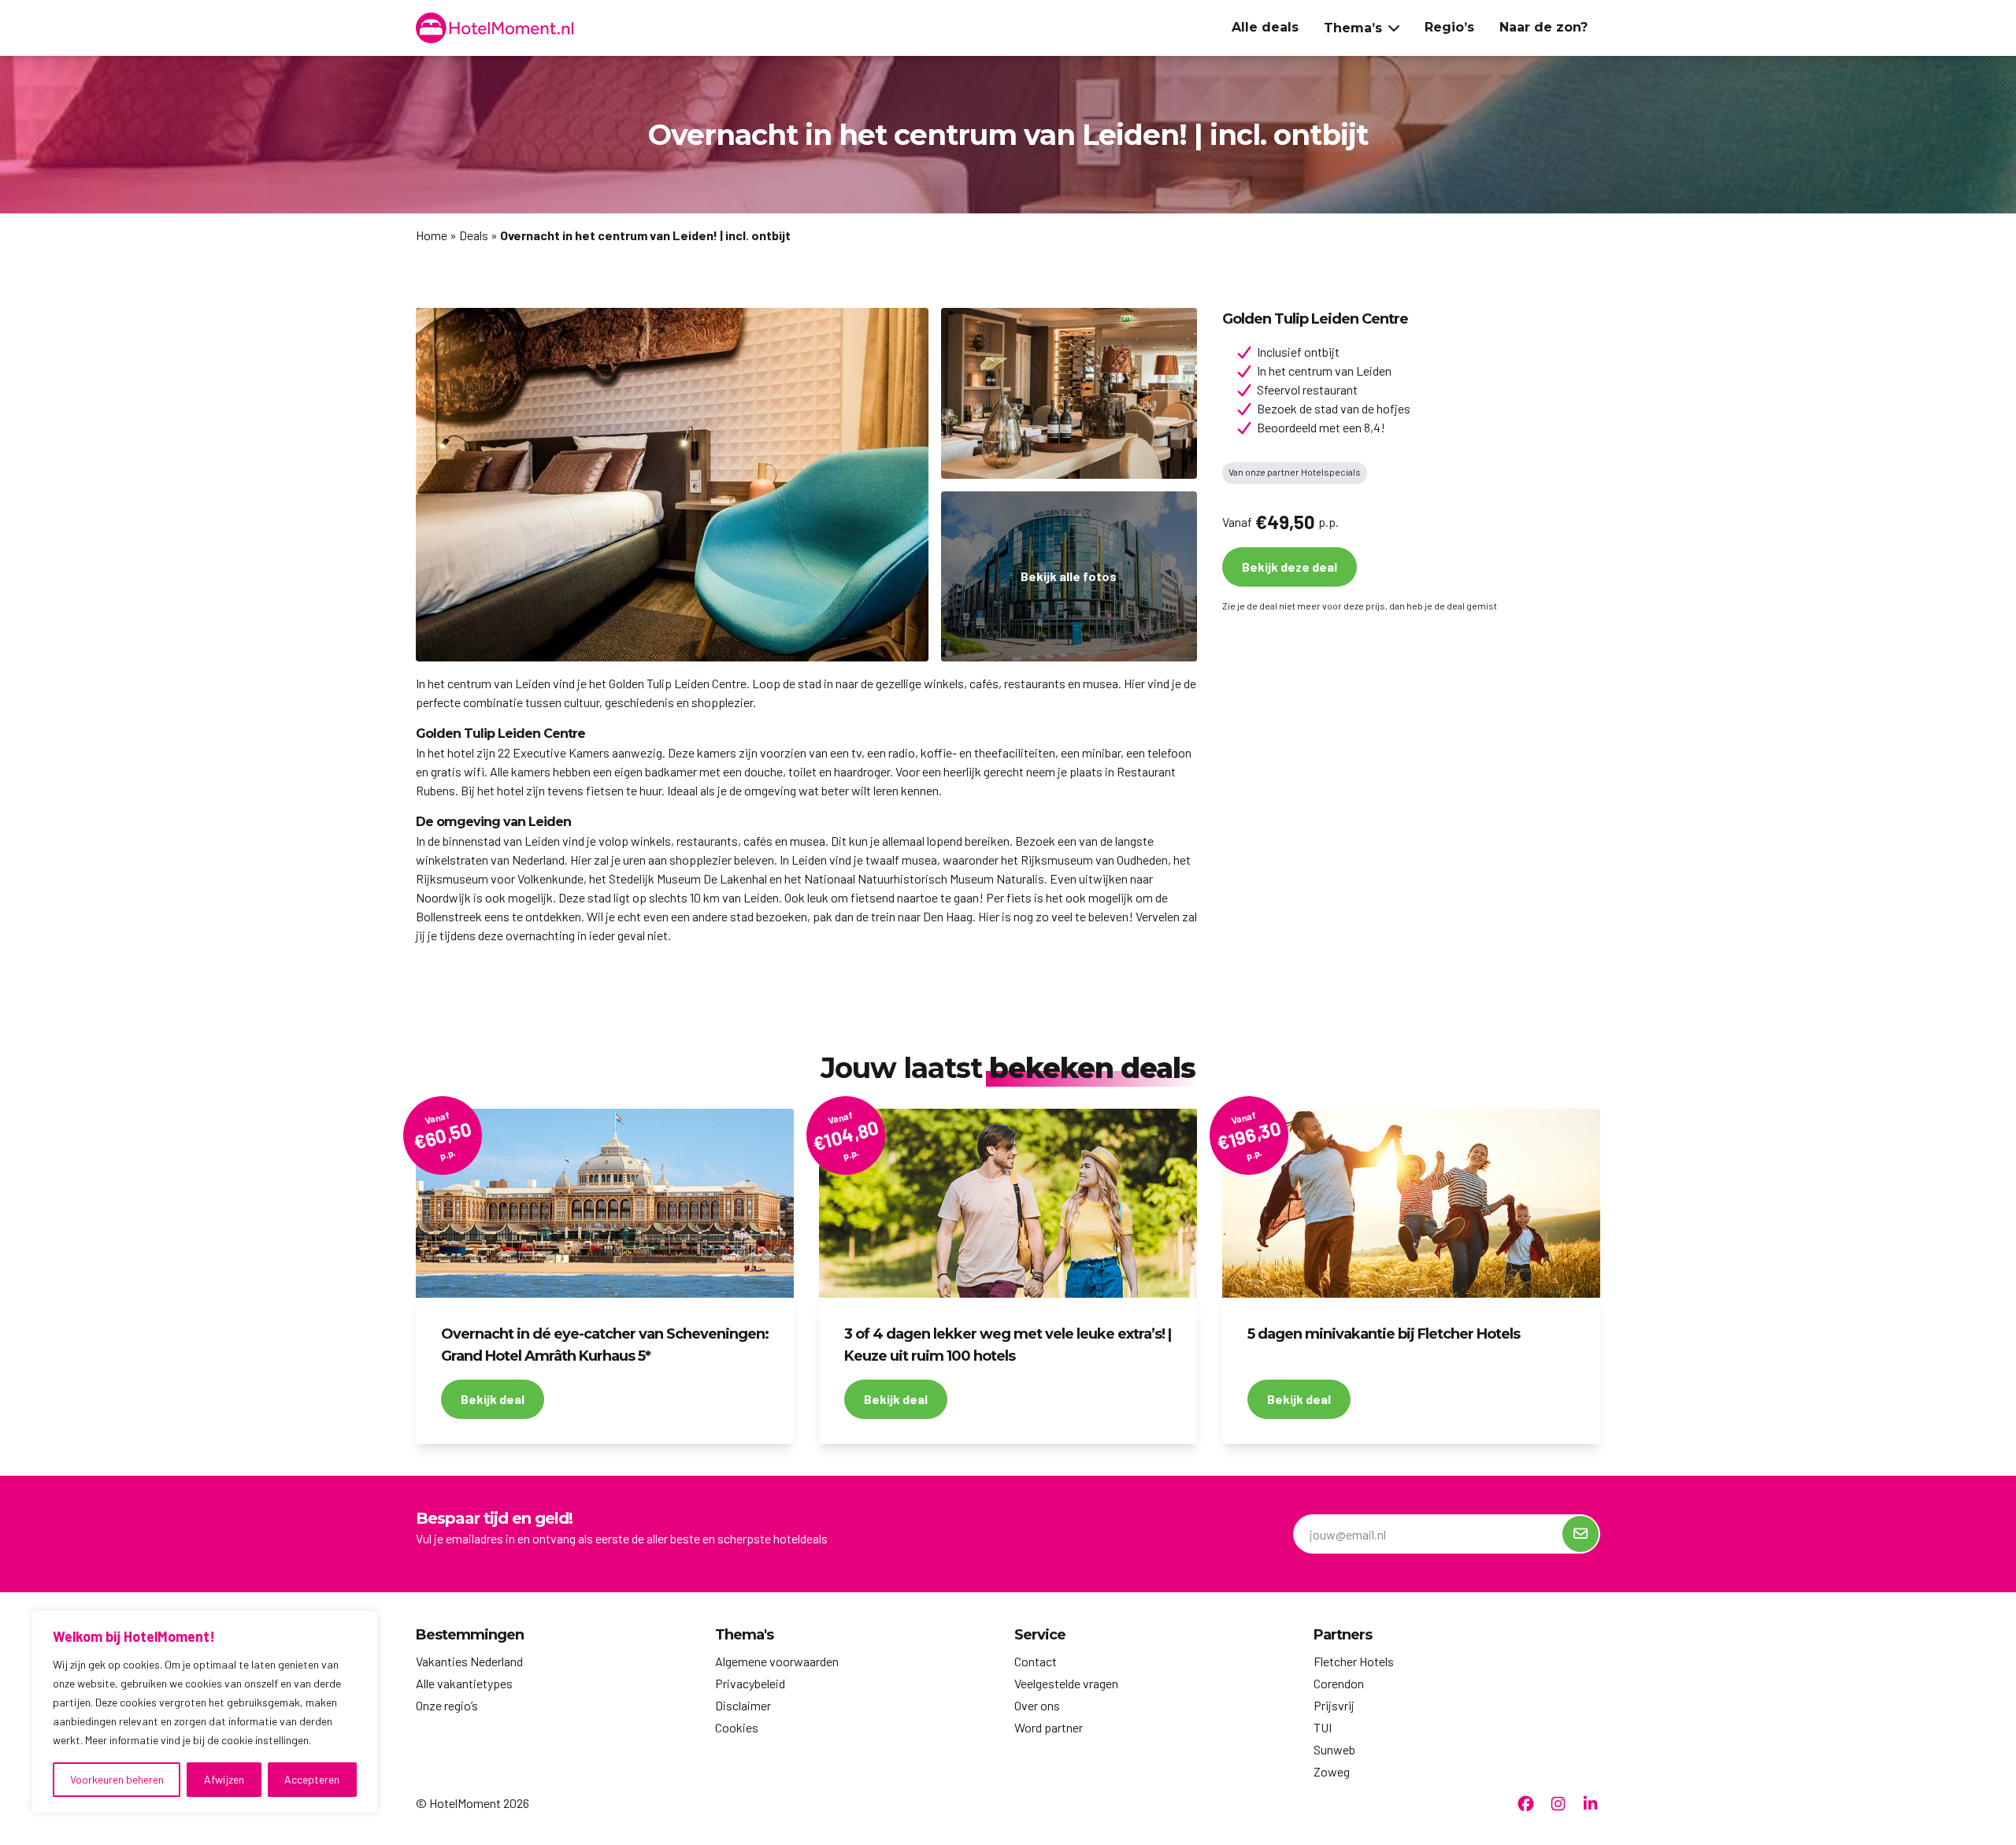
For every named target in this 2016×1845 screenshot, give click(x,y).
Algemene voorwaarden (777, 1661)
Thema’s (1353, 28)
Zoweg (1332, 1771)
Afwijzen (224, 1779)
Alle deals (1265, 27)
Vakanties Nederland (469, 1661)
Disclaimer (743, 1705)
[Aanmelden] (1581, 1534)
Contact (1036, 1661)
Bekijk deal (493, 1399)
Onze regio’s (447, 1705)
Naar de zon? (1543, 27)
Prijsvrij (1334, 1705)
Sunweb (1334, 1749)
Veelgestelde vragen (1066, 1683)
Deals (474, 235)
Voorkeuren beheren (117, 1779)
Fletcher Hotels (1354, 1661)
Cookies (737, 1727)
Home (432, 235)
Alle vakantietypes (464, 1683)
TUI (1323, 1727)
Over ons (1037, 1705)
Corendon (1339, 1683)
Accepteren (312, 1779)
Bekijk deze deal (1290, 567)
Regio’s (1449, 27)
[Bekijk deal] (605, 1203)
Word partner (1049, 1727)
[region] (205, 1712)
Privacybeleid (750, 1683)
